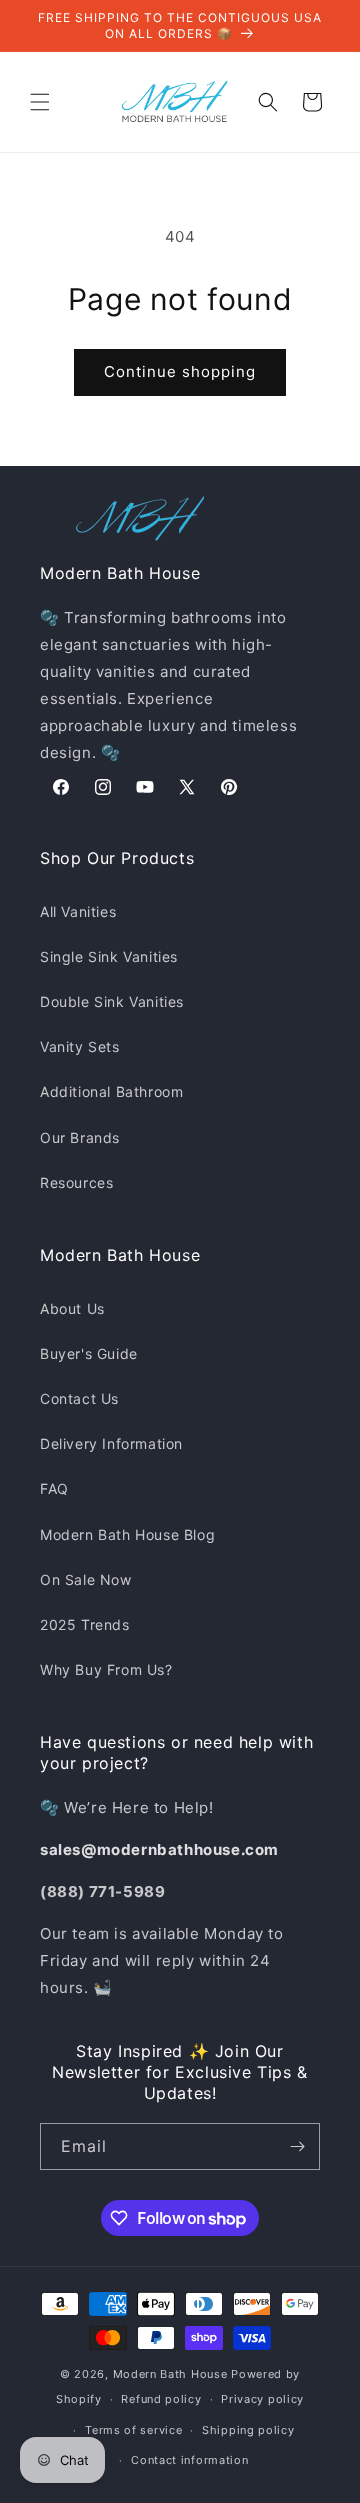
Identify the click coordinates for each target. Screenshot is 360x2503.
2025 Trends (85, 1624)
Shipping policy (248, 2430)
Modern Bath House (170, 2374)
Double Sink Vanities (112, 1001)
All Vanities (78, 911)
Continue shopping (180, 371)
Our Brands (80, 1137)
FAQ (54, 1488)
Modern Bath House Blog (127, 1534)
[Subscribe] (297, 2146)
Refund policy (161, 2399)
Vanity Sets (80, 1046)
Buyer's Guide (89, 1353)
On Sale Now (86, 1579)
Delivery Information (111, 1443)
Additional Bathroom (111, 1091)
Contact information (189, 2460)
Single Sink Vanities (109, 956)
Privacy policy (262, 2399)
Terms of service (133, 2430)
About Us (72, 1308)
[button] (40, 102)
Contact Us (79, 1398)
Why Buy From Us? (106, 1669)
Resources (76, 1182)
